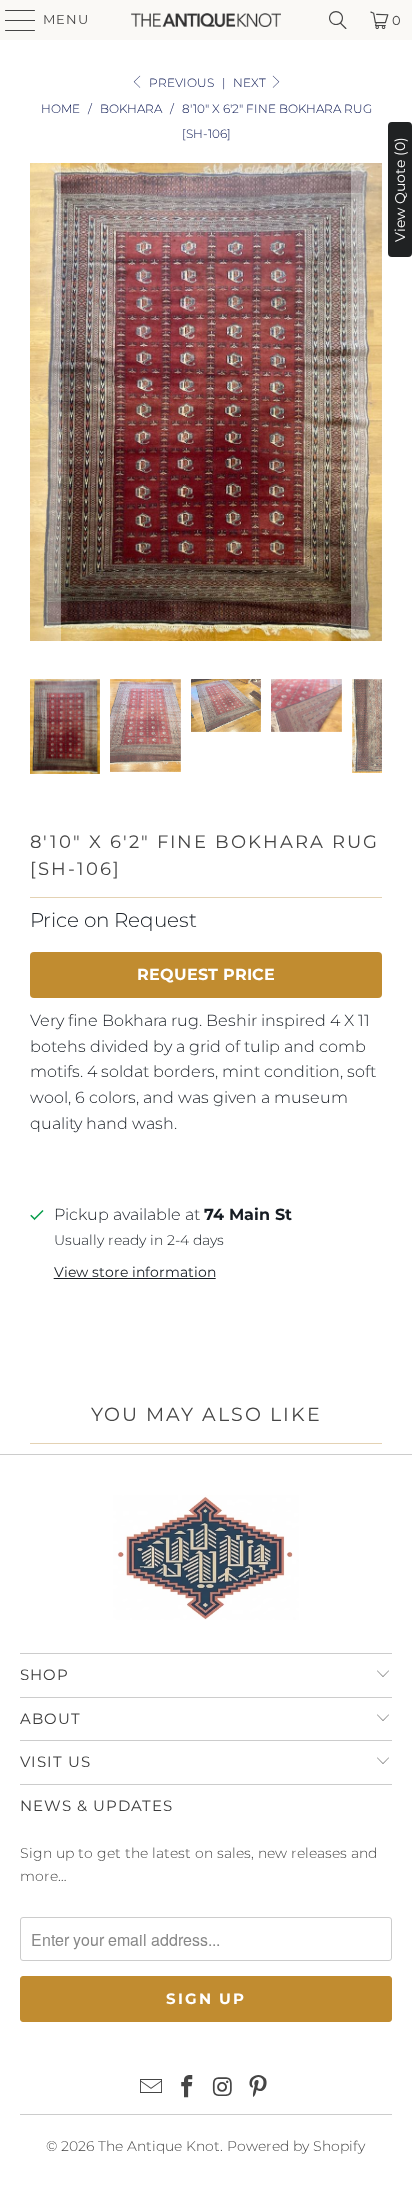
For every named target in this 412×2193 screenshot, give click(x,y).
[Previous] (45, 406)
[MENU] (11, 20)
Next (251, 82)
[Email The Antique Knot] (152, 2088)
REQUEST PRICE (206, 974)
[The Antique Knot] (206, 20)
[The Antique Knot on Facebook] (187, 2088)
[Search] (338, 20)
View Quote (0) (400, 189)
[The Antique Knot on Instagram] (223, 2088)
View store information (135, 1272)
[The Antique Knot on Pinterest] (259, 2088)
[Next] (367, 406)
